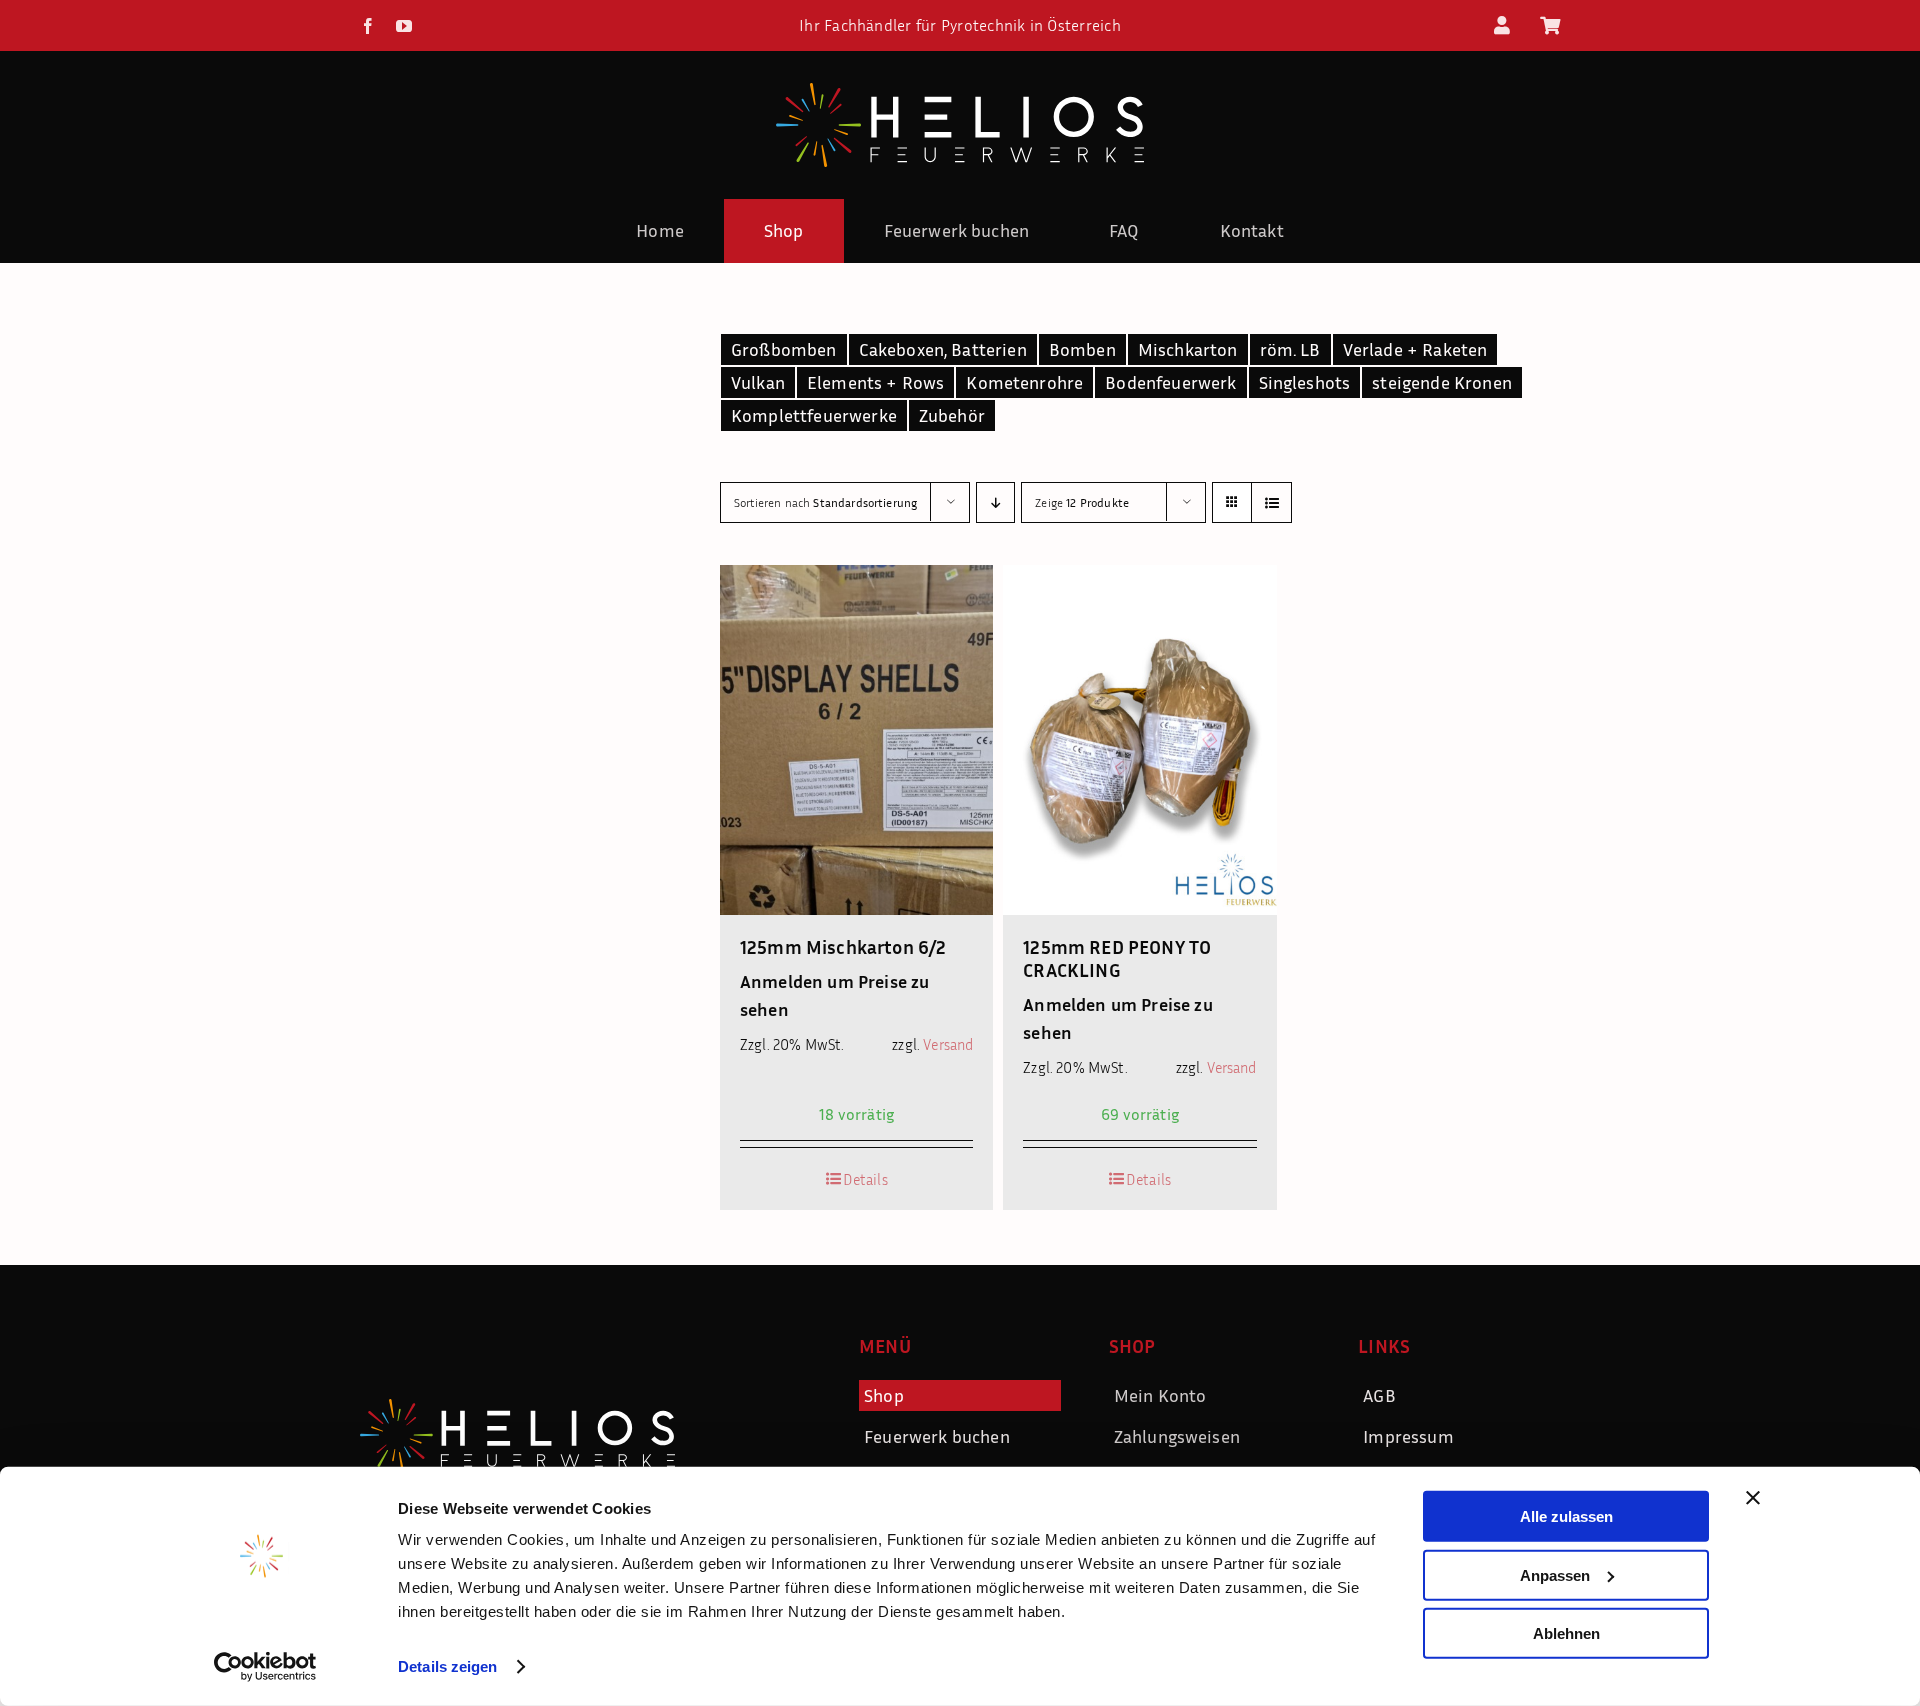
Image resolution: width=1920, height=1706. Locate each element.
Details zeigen (447, 1666)
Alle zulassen (1566, 1516)
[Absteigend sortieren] (995, 502)
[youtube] (404, 26)
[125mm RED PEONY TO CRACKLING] (1139, 740)
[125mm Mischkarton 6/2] (856, 740)
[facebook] (368, 26)
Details (865, 1179)
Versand (948, 1044)
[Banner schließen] (1753, 1498)
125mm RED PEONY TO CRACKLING (1117, 958)
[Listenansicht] (1271, 502)
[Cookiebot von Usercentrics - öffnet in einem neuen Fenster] (265, 1667)
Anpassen (1555, 1574)
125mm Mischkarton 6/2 (843, 946)
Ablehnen (1566, 1633)
